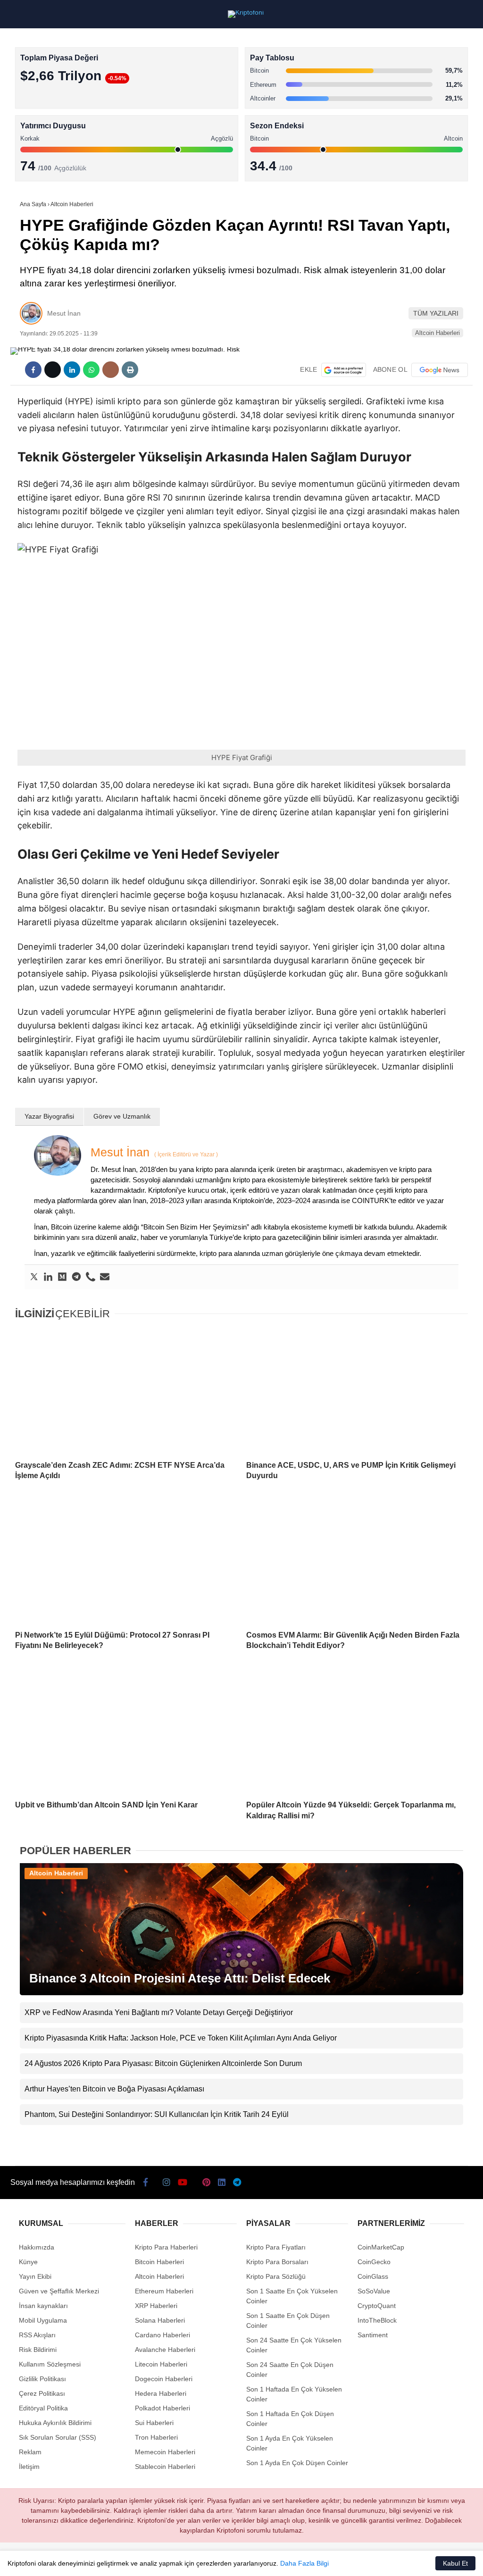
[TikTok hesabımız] (187, 2561)
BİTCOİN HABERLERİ (45, 97)
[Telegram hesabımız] (299, 2561)
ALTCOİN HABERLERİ (46, 116)
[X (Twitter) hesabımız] (76, 2561)
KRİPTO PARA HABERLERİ (54, 78)
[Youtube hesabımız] (150, 2561)
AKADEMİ (28, 135)
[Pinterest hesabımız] (225, 2561)
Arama (386, 46)
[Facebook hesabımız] (39, 2561)
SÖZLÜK (27, 154)
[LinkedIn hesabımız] (262, 2561)
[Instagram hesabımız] (113, 2561)
